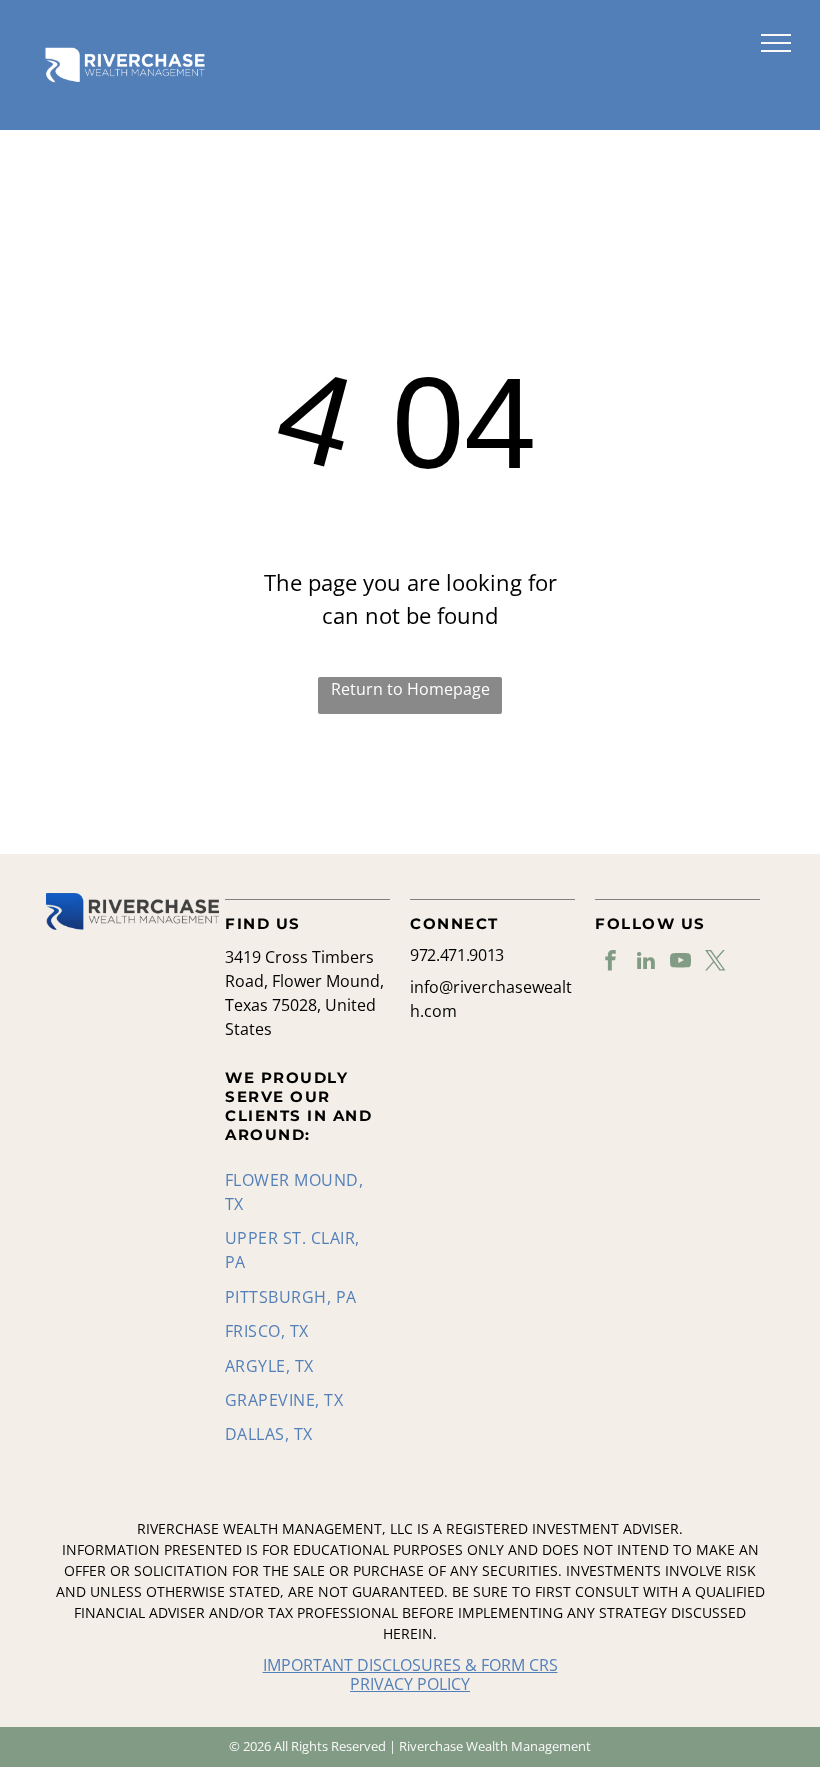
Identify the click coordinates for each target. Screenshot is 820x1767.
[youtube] (680, 963)
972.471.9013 (457, 955)
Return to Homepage (410, 689)
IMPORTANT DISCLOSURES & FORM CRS (410, 1665)
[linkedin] (645, 963)
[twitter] (715, 963)
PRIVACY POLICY (410, 1684)
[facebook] (610, 963)
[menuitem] (300, 1192)
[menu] (776, 43)
